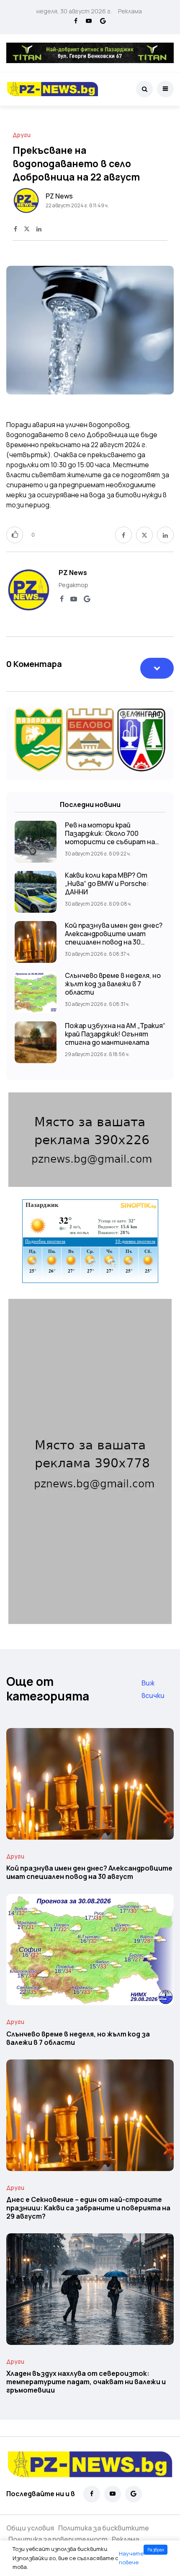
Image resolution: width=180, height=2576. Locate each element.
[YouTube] (89, 21)
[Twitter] (27, 229)
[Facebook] (76, 21)
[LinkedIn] (39, 229)
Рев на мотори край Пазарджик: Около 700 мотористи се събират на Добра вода (110, 837)
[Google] (103, 21)
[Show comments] (157, 668)
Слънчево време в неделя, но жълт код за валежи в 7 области (113, 984)
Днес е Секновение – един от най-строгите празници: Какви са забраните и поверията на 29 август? (88, 2208)
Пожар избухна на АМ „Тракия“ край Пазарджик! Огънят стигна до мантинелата (115, 1034)
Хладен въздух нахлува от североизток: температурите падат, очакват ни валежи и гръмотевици (86, 2382)
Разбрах (156, 2550)
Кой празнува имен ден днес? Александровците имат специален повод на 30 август (114, 938)
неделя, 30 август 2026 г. (74, 11)
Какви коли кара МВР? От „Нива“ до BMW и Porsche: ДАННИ (107, 883)
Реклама (130, 11)
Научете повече (131, 2558)
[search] (144, 89)
